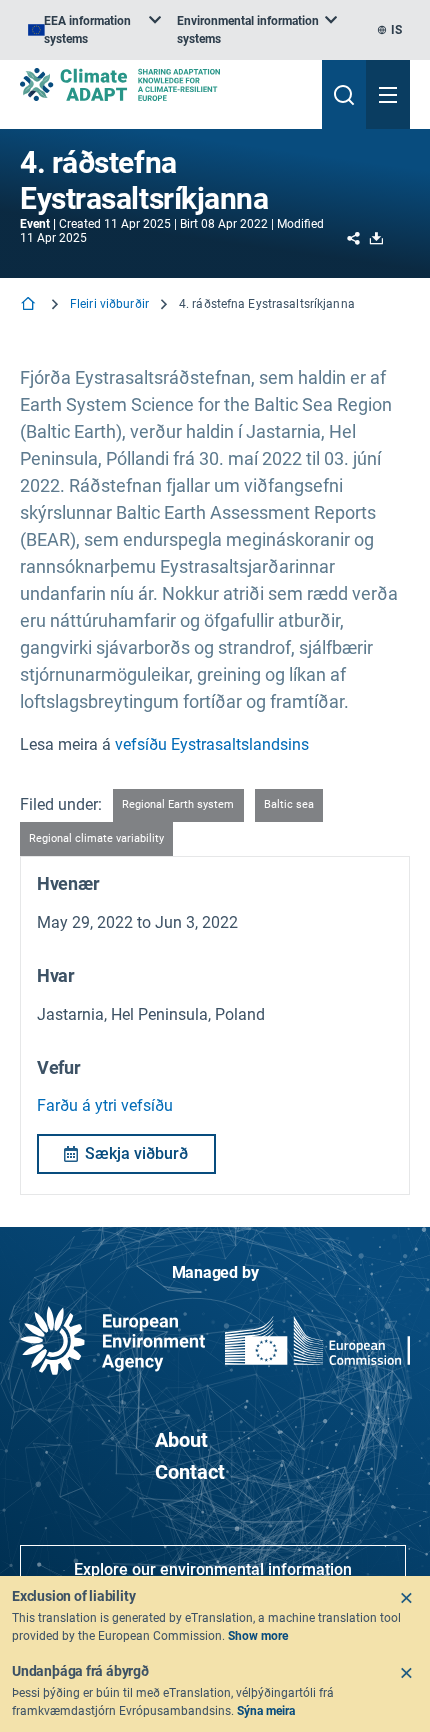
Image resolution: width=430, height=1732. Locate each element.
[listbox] (94, 30)
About (181, 1440)
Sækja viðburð (136, 1153)
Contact (190, 1472)
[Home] (30, 305)
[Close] (406, 1598)
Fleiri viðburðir (109, 304)
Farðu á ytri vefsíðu (105, 1105)
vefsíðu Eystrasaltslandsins (212, 744)
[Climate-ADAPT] (163, 84)
